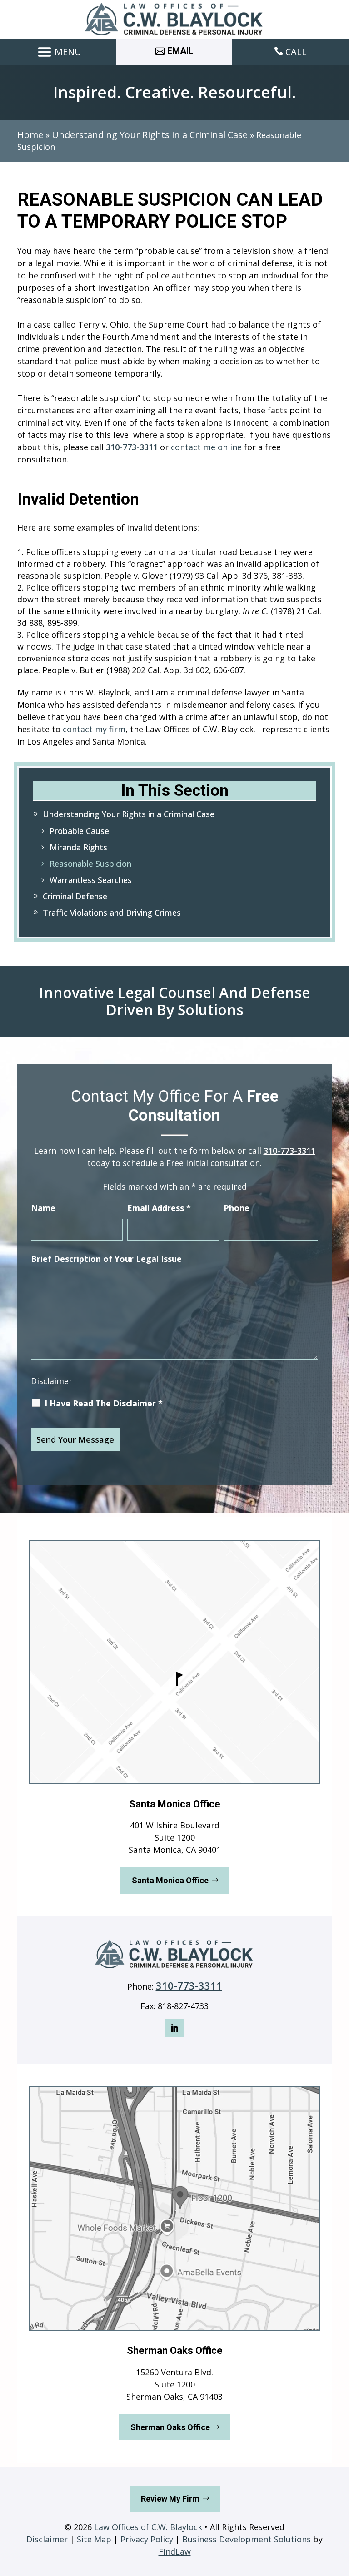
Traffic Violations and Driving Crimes (112, 913)
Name (43, 1208)
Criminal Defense (75, 896)
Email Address (159, 1208)
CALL (296, 52)
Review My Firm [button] (170, 2499)
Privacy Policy (147, 2539)
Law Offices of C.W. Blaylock (148, 2527)
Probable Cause (79, 831)
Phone (237, 1208)
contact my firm (94, 729)
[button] (58, 52)
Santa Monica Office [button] (170, 1880)
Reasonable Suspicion (90, 864)
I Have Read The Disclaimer (104, 1403)
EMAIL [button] (180, 51)
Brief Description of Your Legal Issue (106, 1259)
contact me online (206, 447)
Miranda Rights (78, 847)
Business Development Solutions (247, 2539)
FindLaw (175, 2551)
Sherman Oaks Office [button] (170, 2427)
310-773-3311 (132, 447)
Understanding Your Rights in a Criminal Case (129, 814)
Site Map (94, 2539)
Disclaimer (52, 1381)
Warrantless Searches (91, 880)
